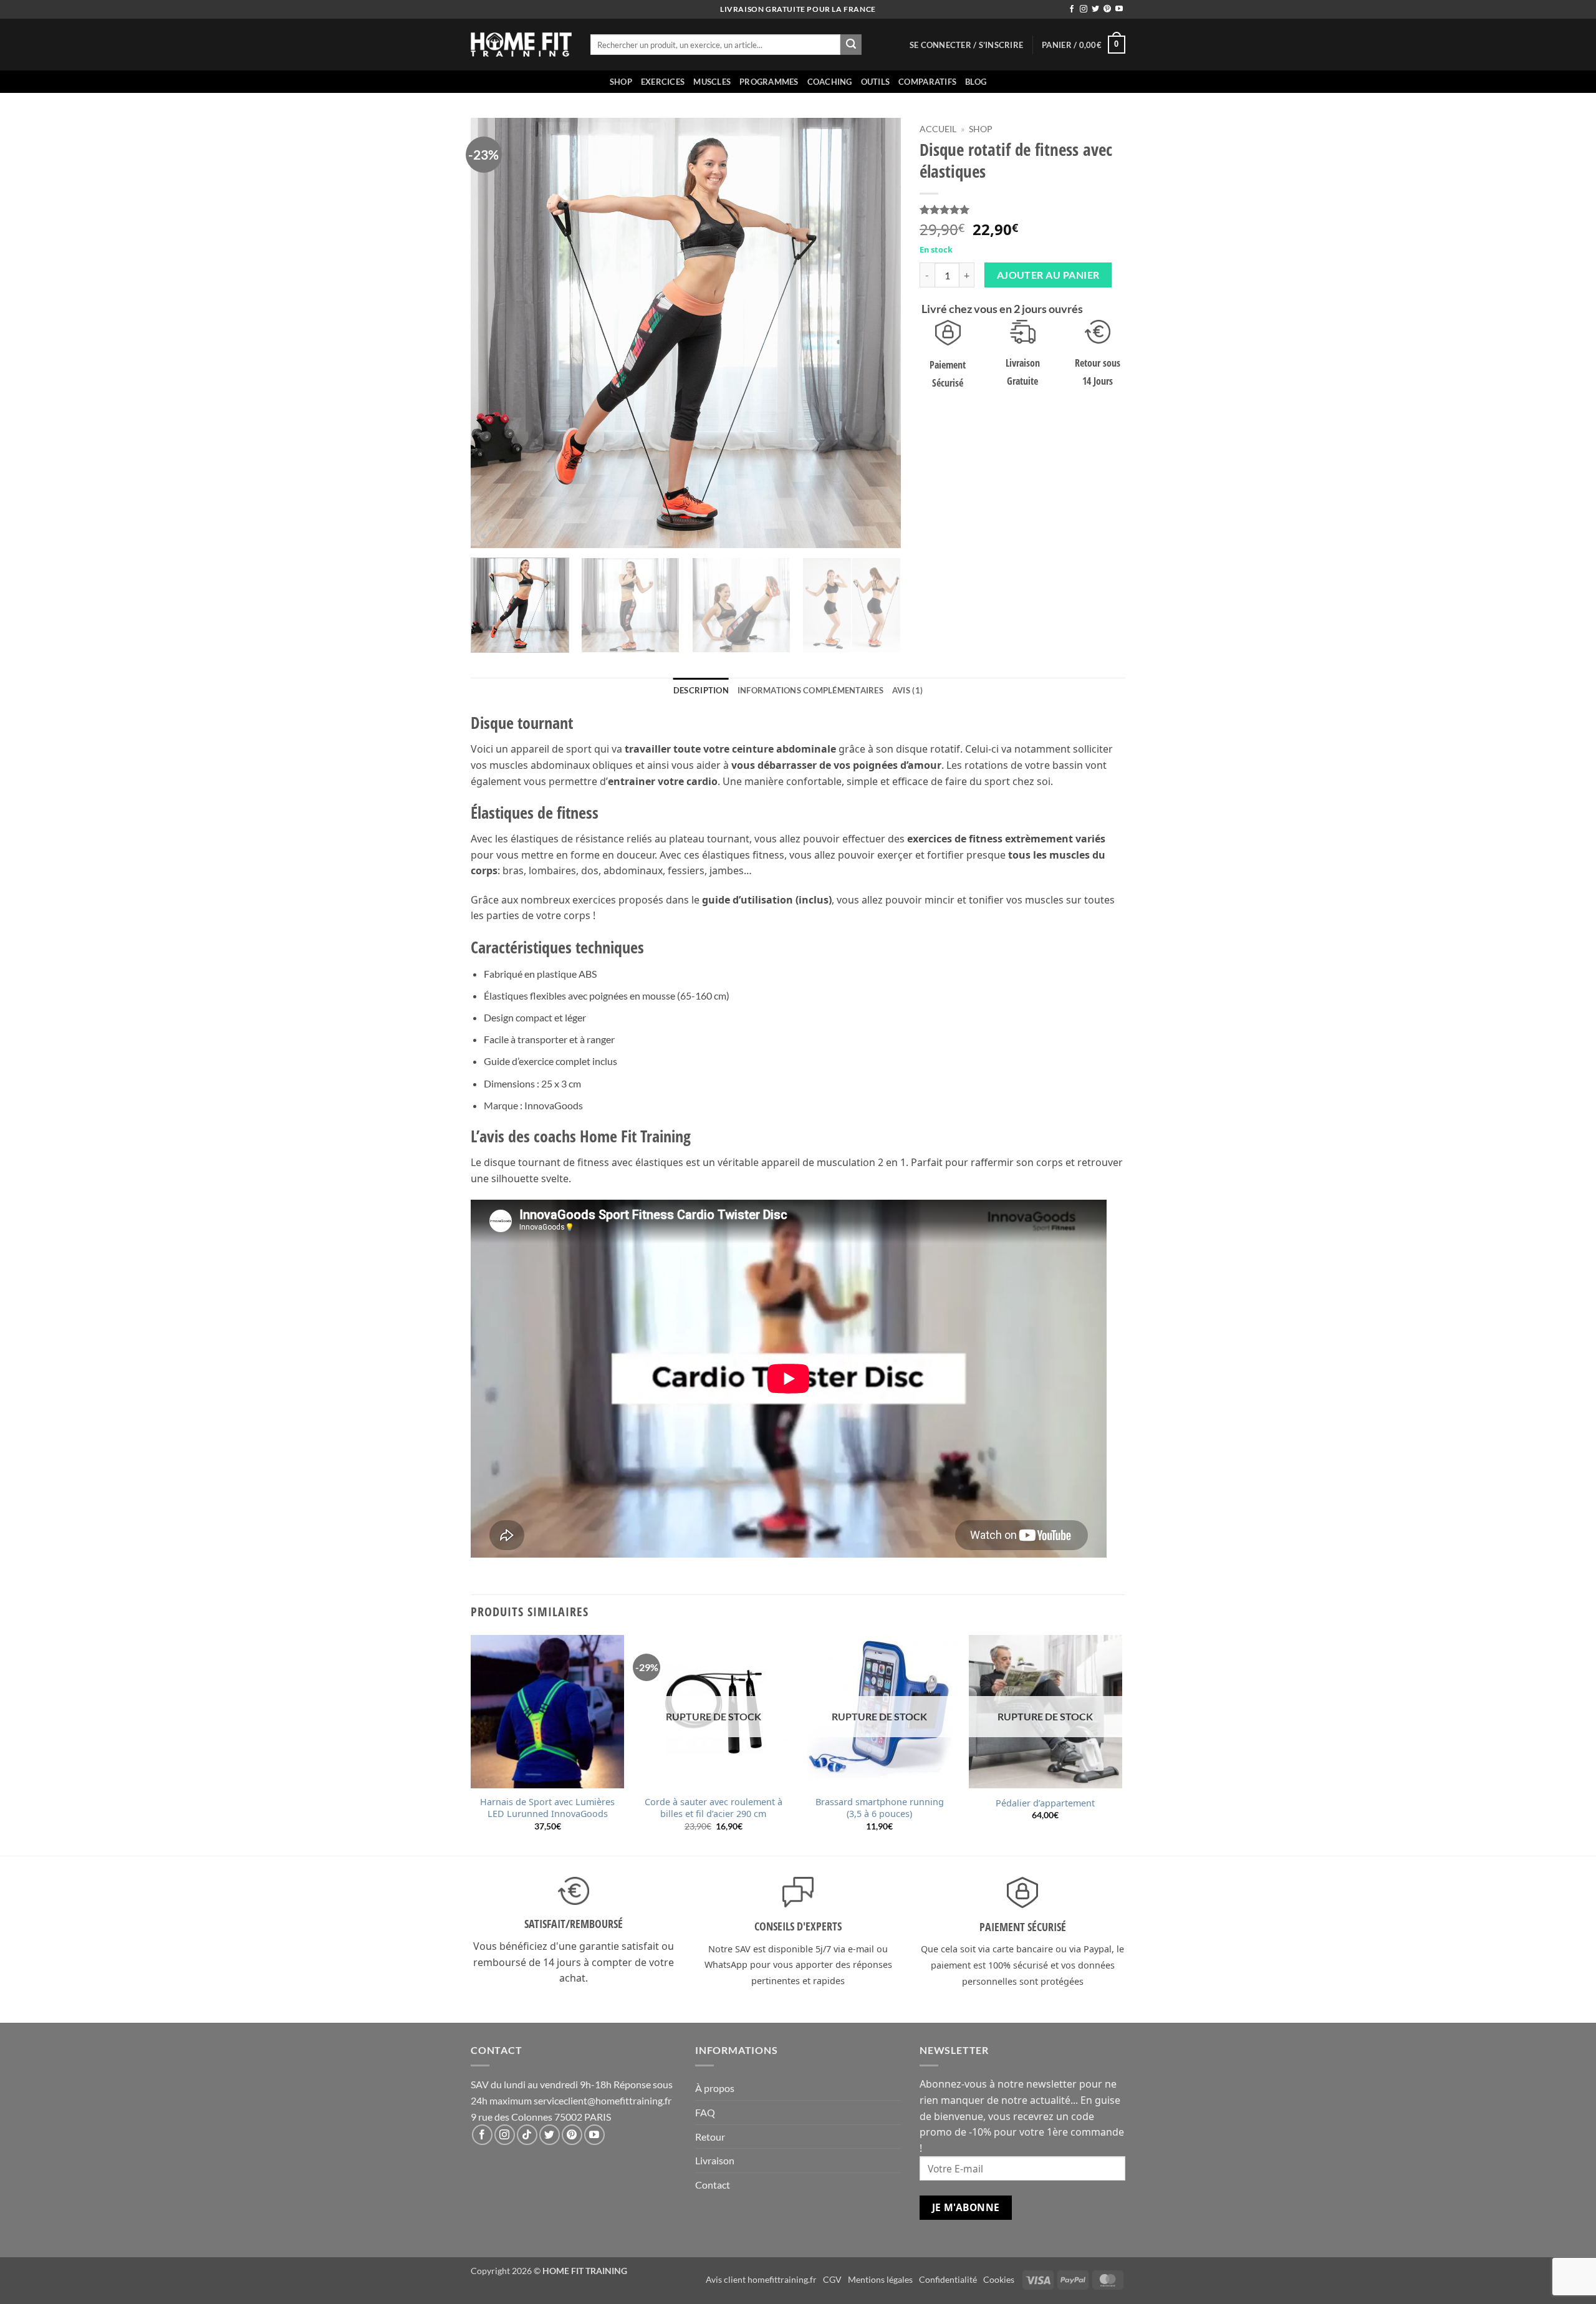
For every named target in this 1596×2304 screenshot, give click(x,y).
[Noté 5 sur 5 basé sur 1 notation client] (1022, 210)
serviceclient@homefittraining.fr (603, 2100)
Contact (713, 2185)
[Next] (877, 333)
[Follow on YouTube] (1119, 9)
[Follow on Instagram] (1084, 9)
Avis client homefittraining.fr (761, 2279)
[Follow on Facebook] (1072, 9)
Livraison (715, 2160)
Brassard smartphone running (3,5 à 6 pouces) (880, 1808)
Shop (621, 82)
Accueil (938, 129)
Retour (710, 2137)
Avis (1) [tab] (907, 690)
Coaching (830, 82)
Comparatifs (927, 82)
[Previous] (495, 333)
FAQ (705, 2112)
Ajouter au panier (1048, 275)
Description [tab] (701, 690)
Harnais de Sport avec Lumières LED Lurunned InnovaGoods (547, 1808)
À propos (715, 2088)
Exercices (663, 82)
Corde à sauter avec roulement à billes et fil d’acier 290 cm (714, 1808)
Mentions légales (880, 2279)
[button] (966, 45)
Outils (876, 82)
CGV (832, 2279)
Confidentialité (948, 2279)
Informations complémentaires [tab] (810, 690)
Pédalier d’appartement (1045, 1803)
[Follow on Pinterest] (1107, 9)
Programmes (769, 82)
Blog (976, 82)
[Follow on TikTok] (527, 2135)
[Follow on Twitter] (1095, 9)
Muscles (712, 82)
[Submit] (851, 45)
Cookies (999, 2279)
